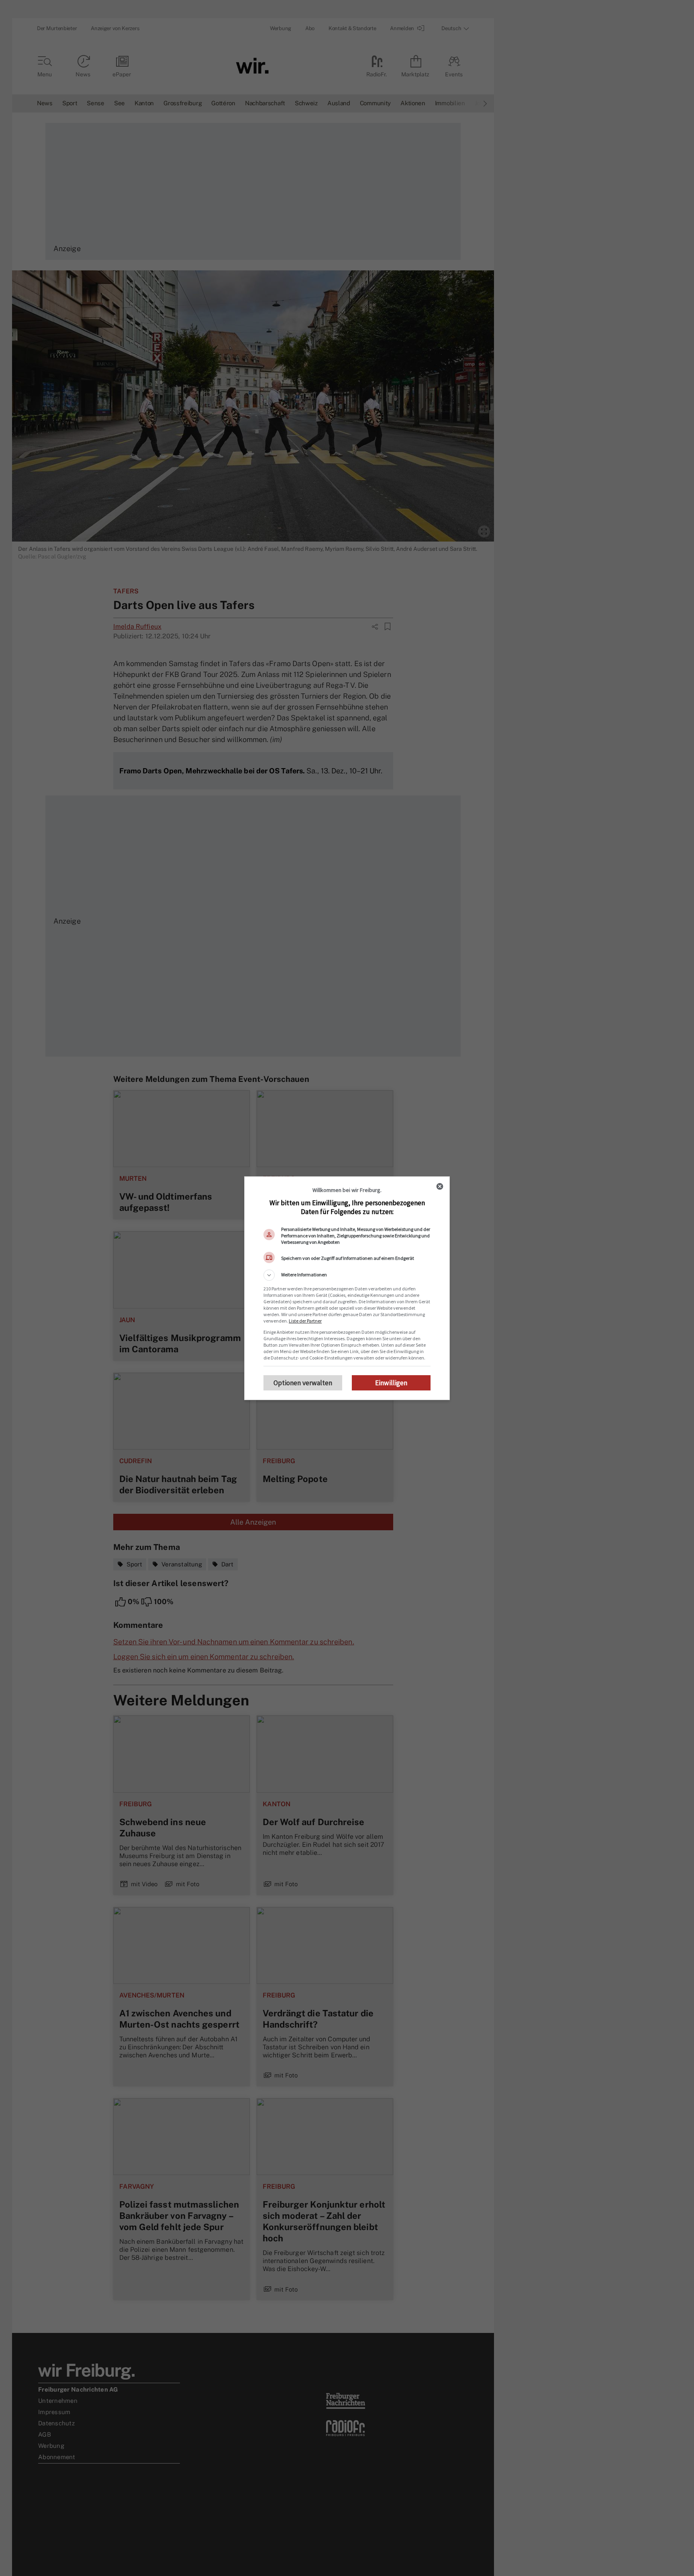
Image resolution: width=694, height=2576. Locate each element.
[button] (347, 1275)
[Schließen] (440, 1186)
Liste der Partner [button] (305, 1321)
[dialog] (347, 1288)
